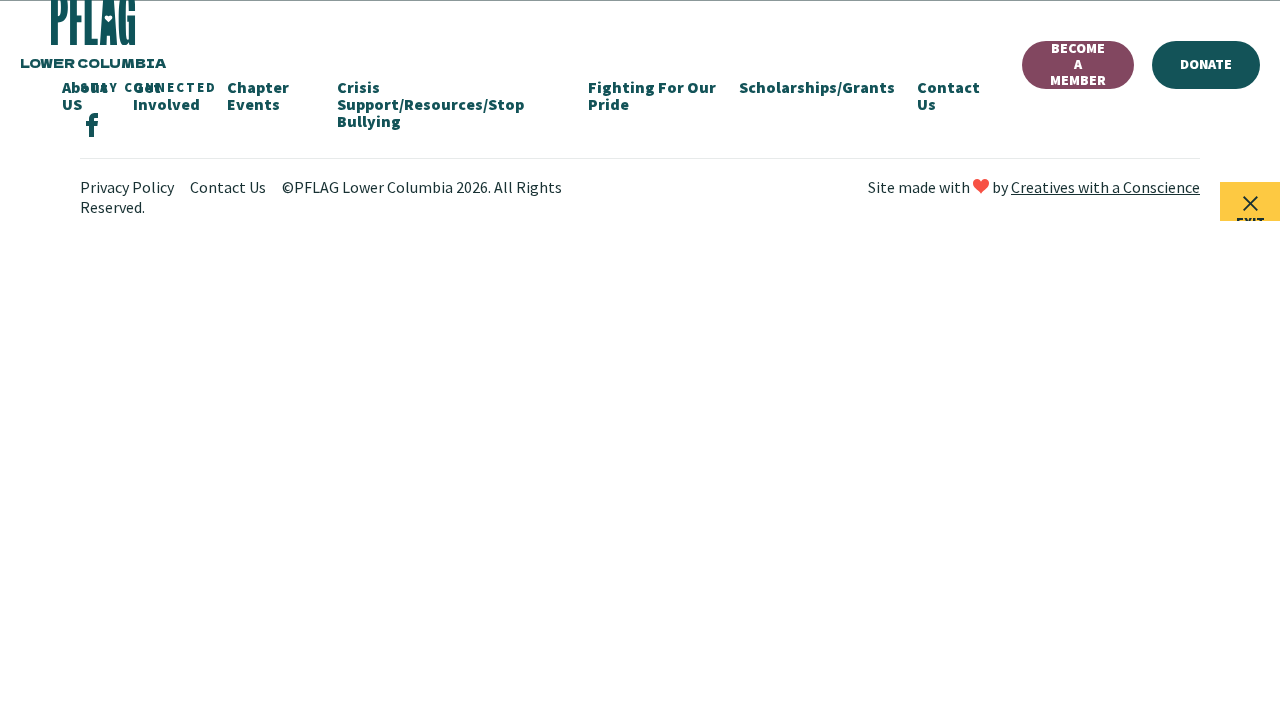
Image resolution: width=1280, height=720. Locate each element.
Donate (1206, 64)
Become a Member (1078, 65)
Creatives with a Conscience (1105, 187)
